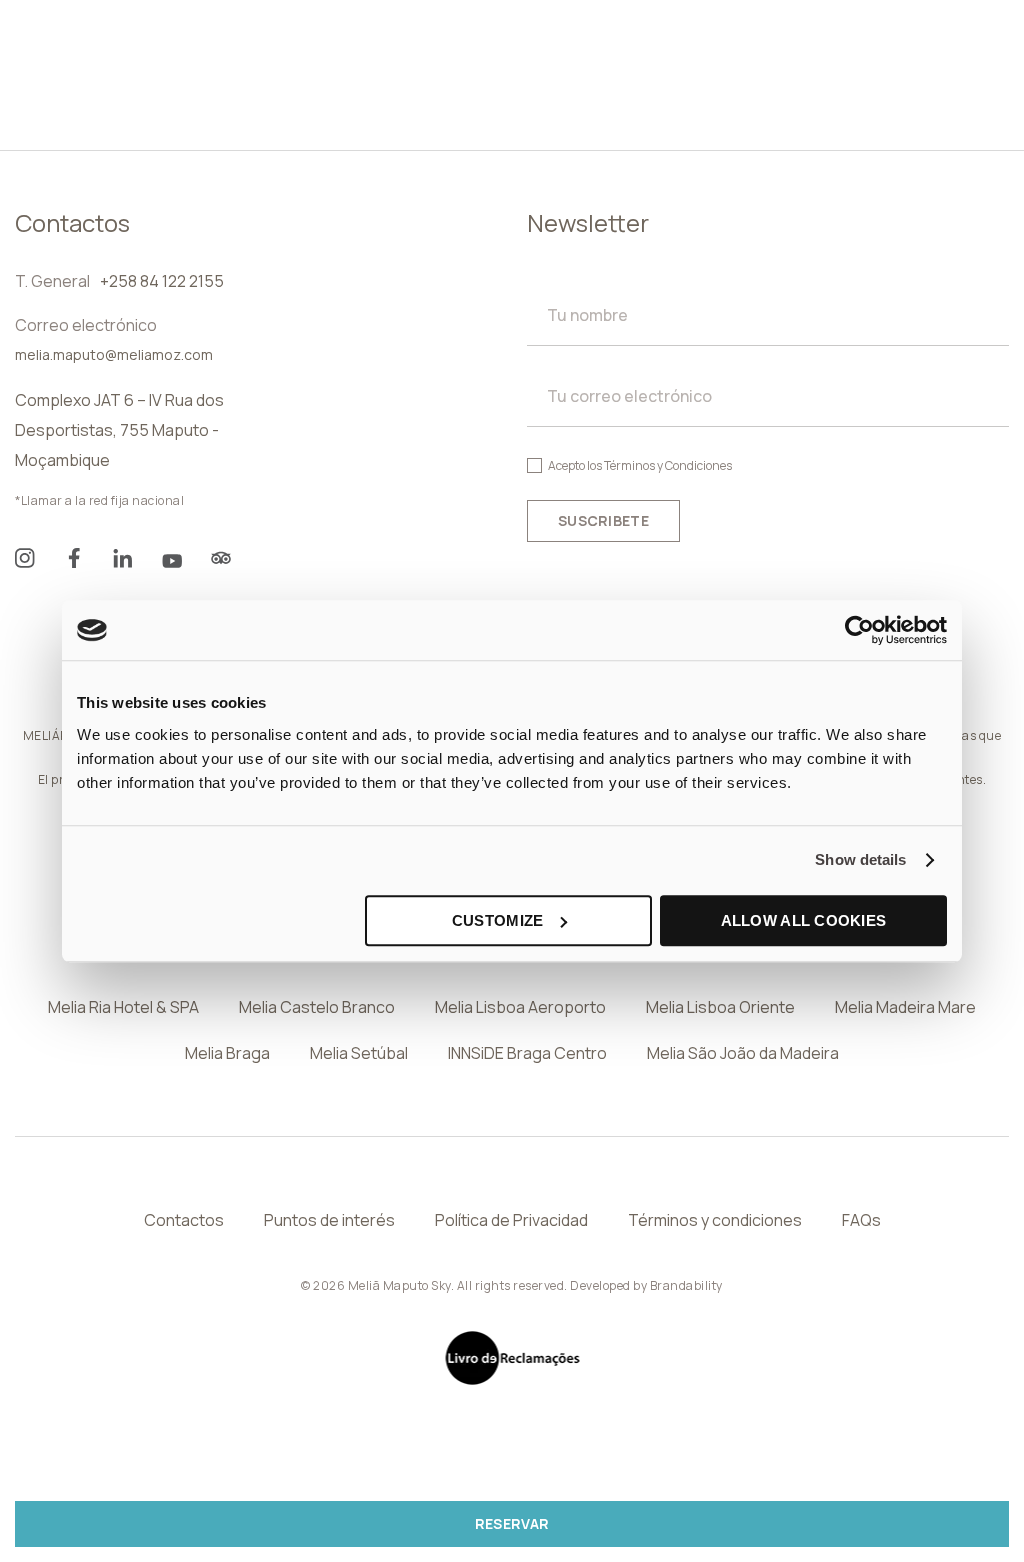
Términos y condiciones (715, 1220)
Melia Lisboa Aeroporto (520, 1007)
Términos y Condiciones (668, 465)
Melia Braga (227, 1053)
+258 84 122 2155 (162, 281)
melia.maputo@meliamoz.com (114, 354)
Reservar (512, 1523)
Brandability (686, 1285)
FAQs (861, 1220)
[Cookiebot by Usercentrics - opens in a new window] (859, 630)
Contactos (184, 1220)
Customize (498, 920)
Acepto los (640, 465)
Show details (860, 859)
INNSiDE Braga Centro (527, 1053)
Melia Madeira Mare (905, 1007)
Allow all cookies (804, 920)
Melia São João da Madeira (743, 1053)
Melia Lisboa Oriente (720, 1007)
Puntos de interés (329, 1220)
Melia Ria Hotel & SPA (123, 1007)
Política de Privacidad (511, 1220)
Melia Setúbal (359, 1053)
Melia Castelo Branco (317, 1007)
